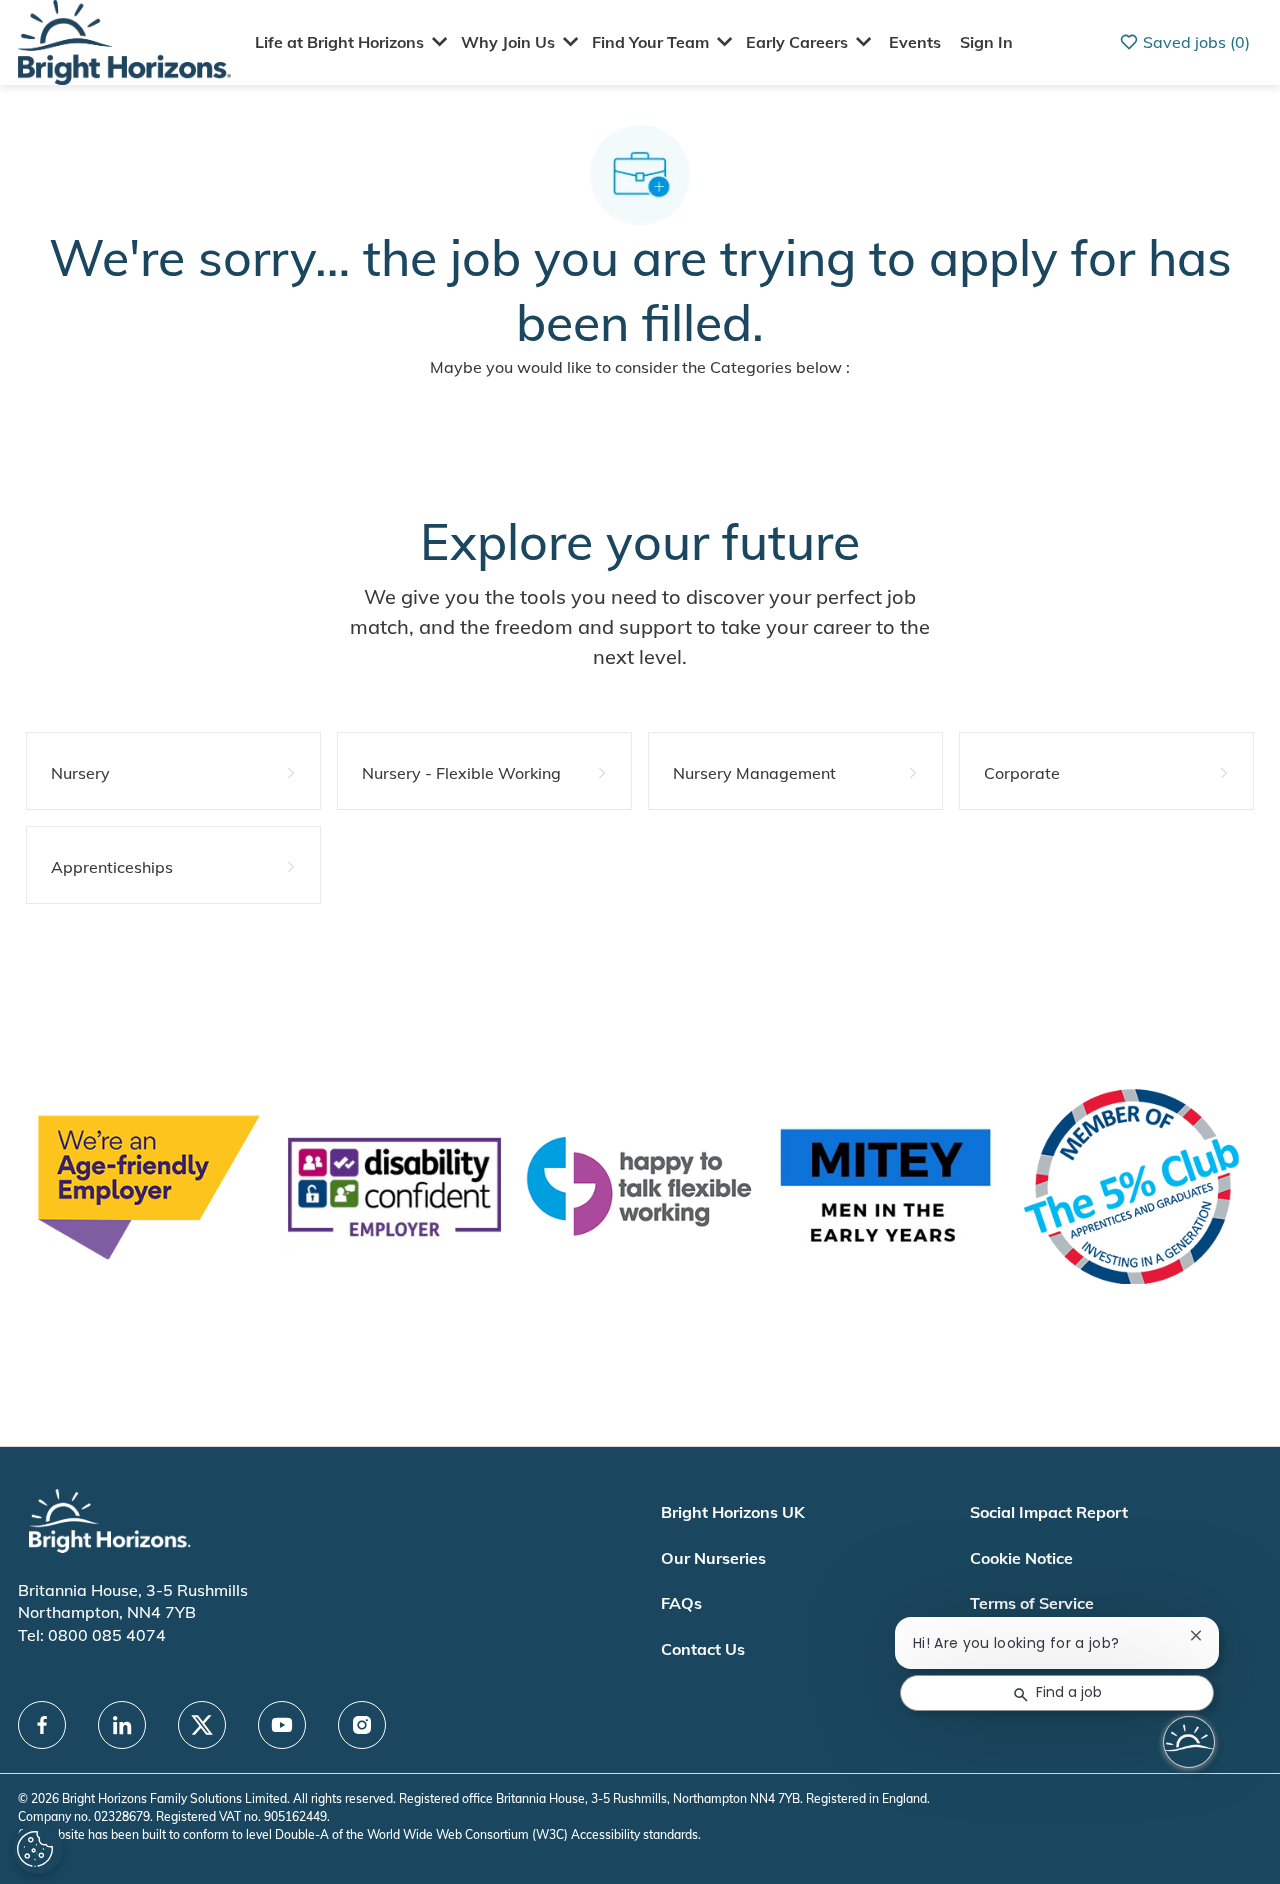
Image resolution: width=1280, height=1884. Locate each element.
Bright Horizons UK (733, 1512)
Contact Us (703, 1649)
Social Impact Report (1049, 1512)
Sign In (986, 42)
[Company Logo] (124, 40)
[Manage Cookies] (38, 1849)
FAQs (681, 1603)
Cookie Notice (1021, 1558)
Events (915, 42)
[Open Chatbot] (1189, 1742)
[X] (202, 1725)
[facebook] (42, 1725)
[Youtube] (282, 1725)
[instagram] (362, 1725)
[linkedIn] (122, 1725)
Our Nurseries (713, 1558)
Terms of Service (1032, 1603)
